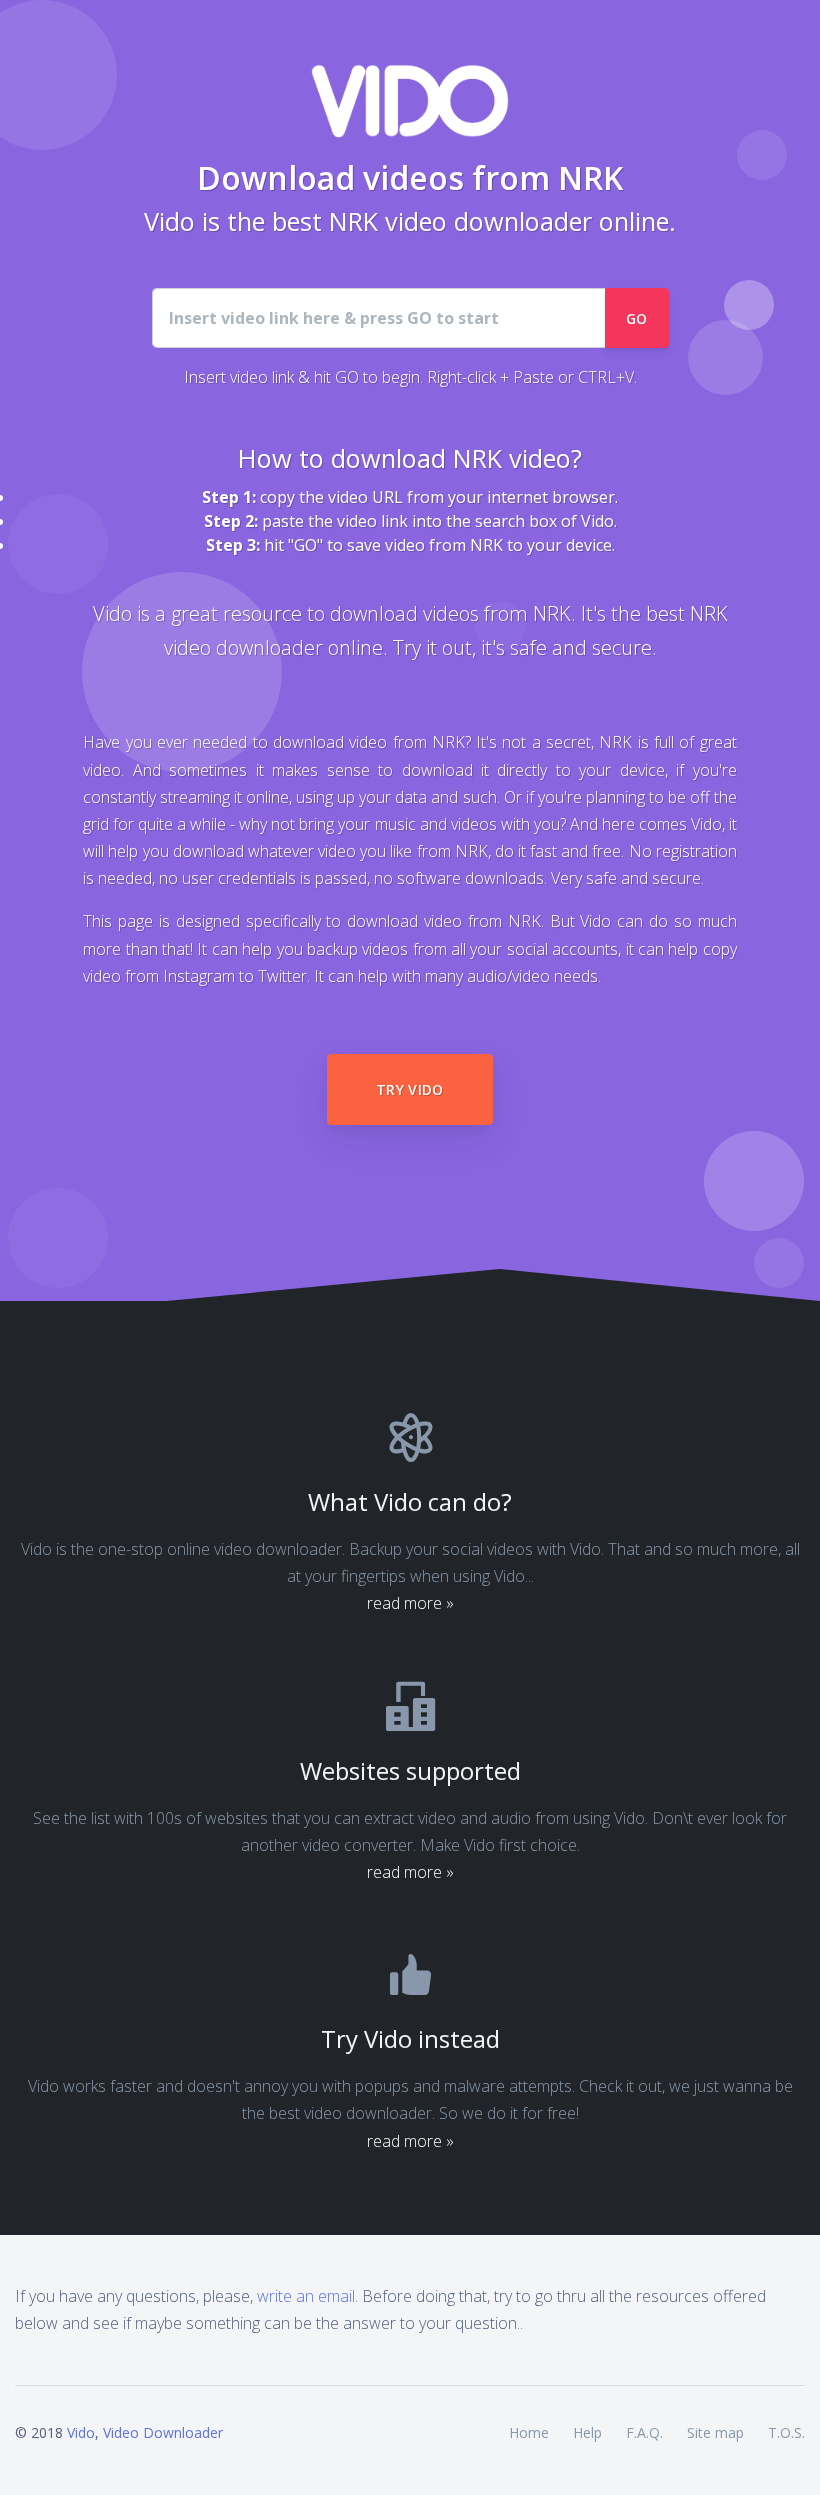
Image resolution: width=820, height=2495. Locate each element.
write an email (306, 2296)
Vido (81, 2432)
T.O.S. (786, 2432)
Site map (715, 2432)
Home (529, 2432)
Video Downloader (163, 2432)
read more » (410, 1603)
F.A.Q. (644, 2432)
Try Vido (410, 1089)
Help (587, 2432)
